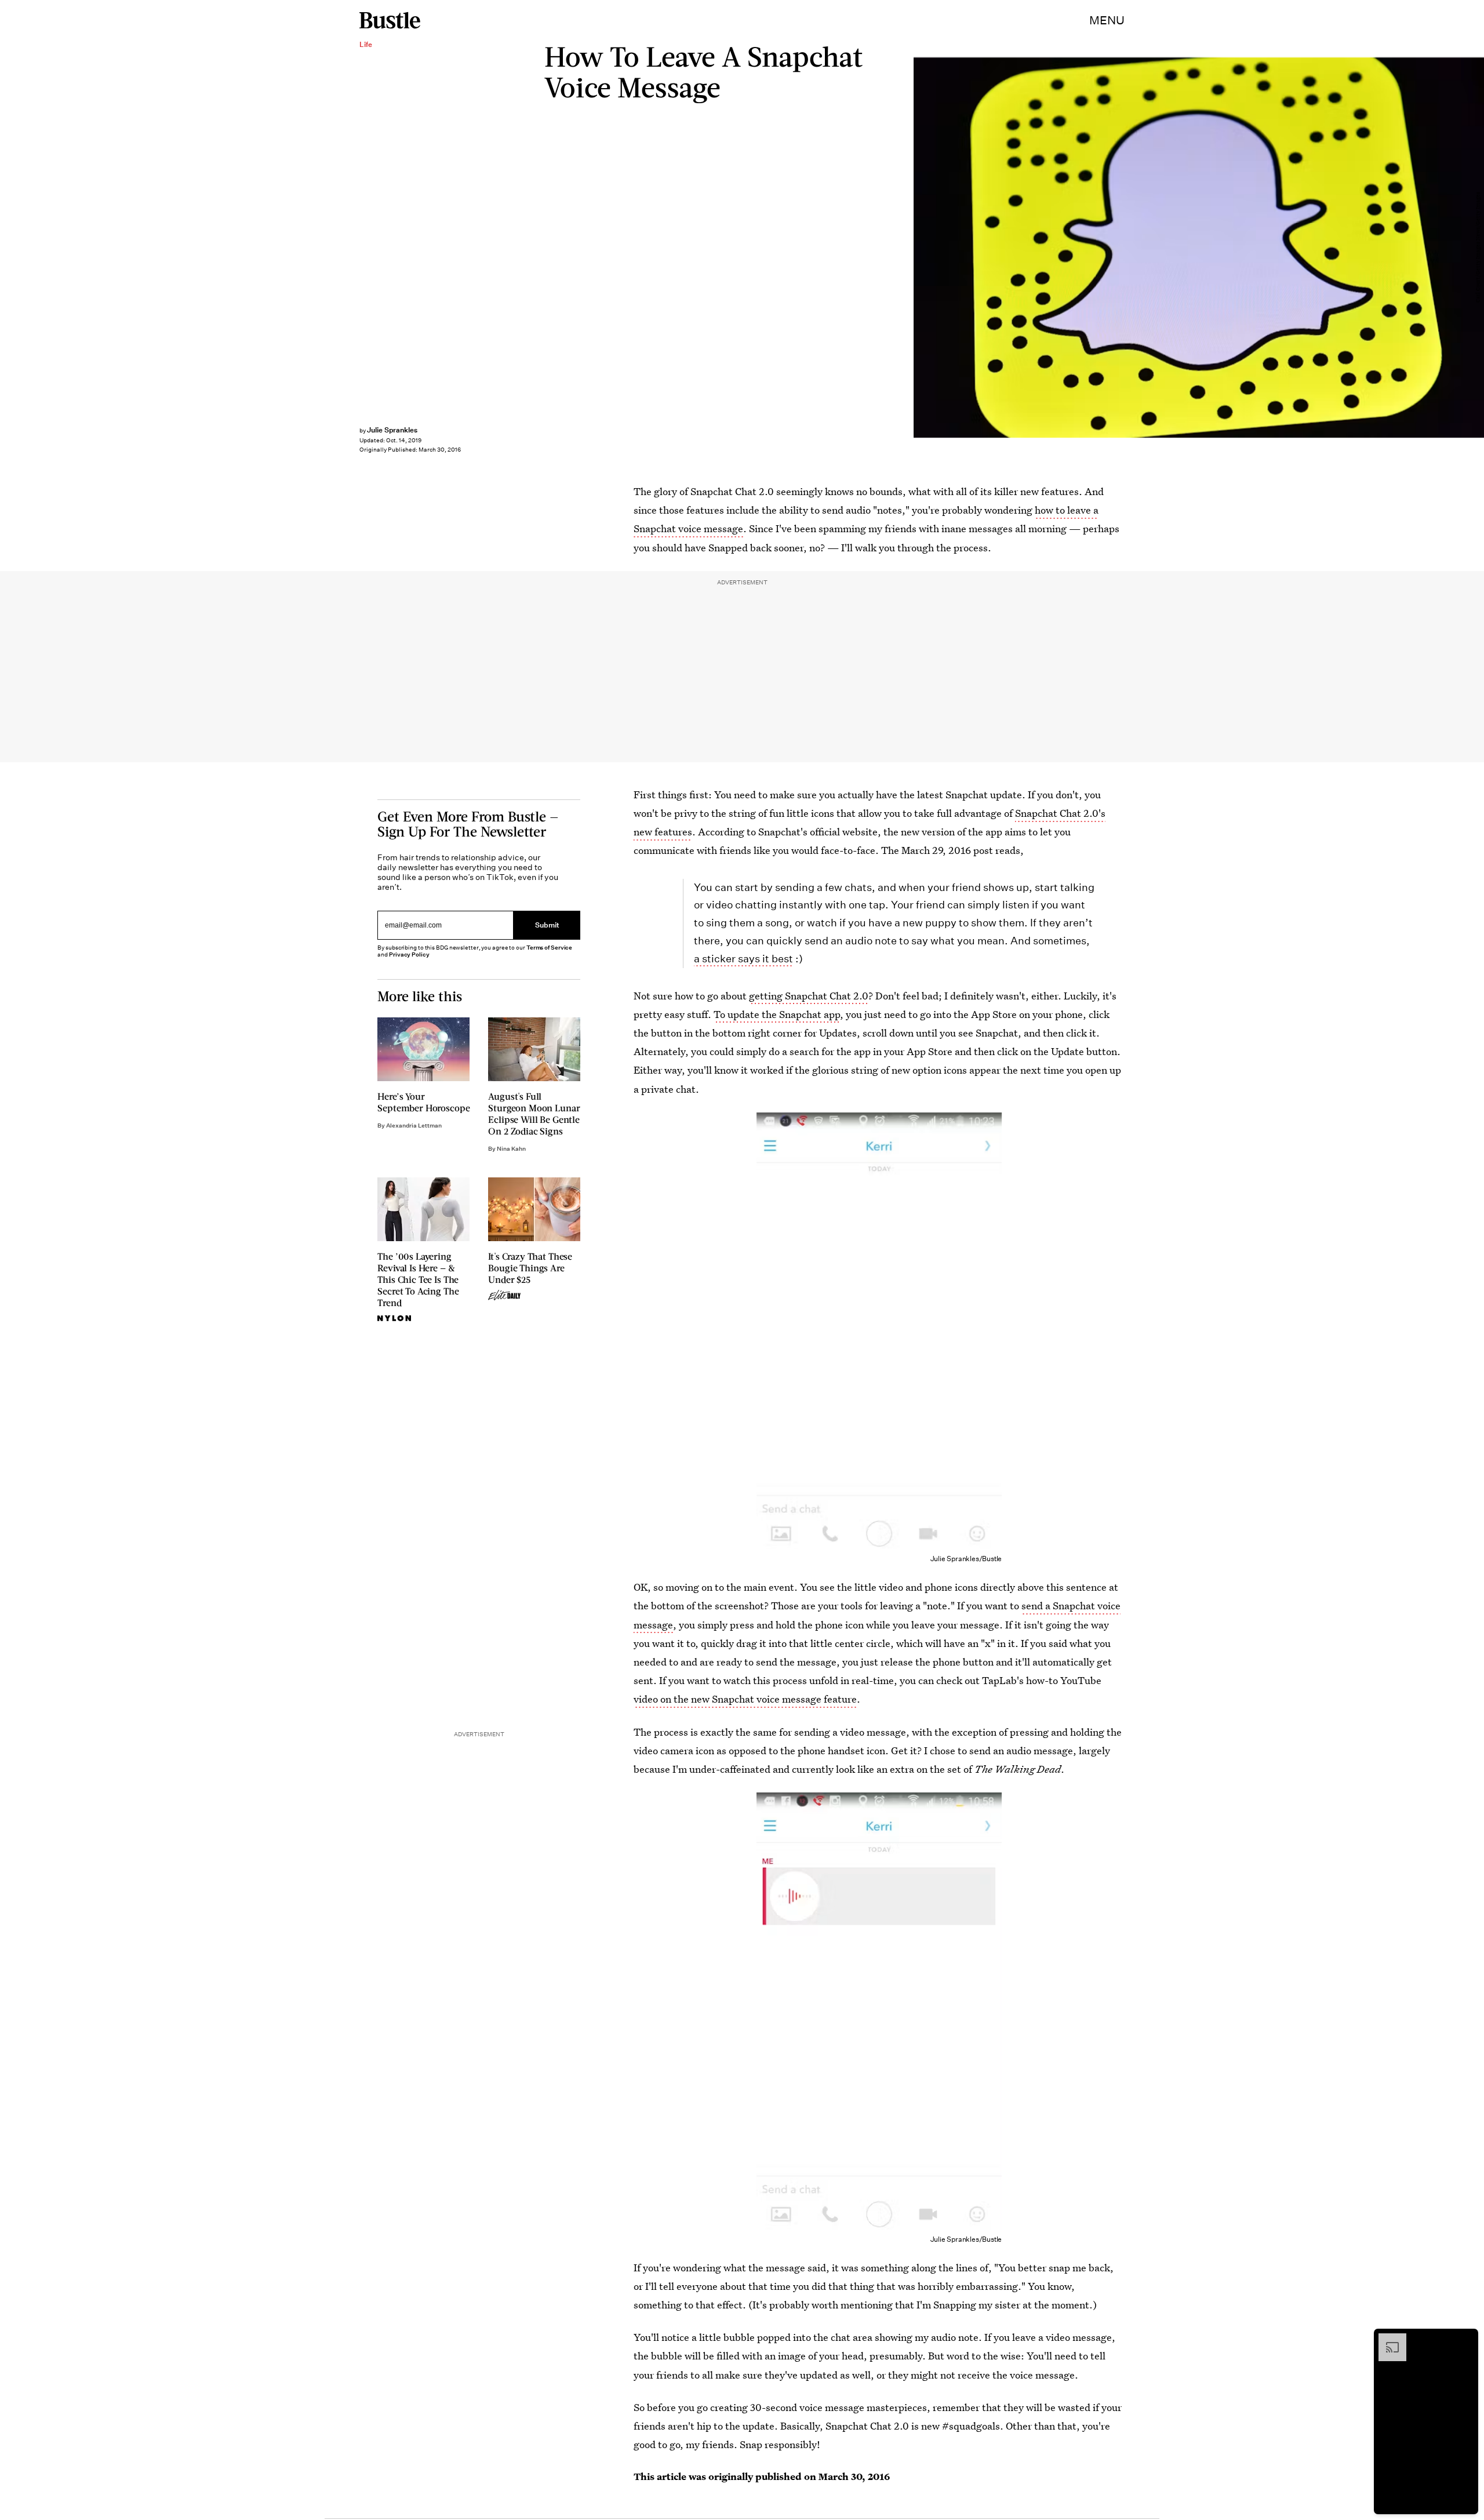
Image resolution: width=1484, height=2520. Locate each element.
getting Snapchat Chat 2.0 (809, 996)
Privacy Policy (409, 954)
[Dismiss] (1465, 2339)
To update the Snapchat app (777, 1014)
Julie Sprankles (392, 430)
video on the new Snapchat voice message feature (745, 1699)
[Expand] (1387, 2339)
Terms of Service (549, 948)
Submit (547, 925)
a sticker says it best (743, 959)
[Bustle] (390, 20)
